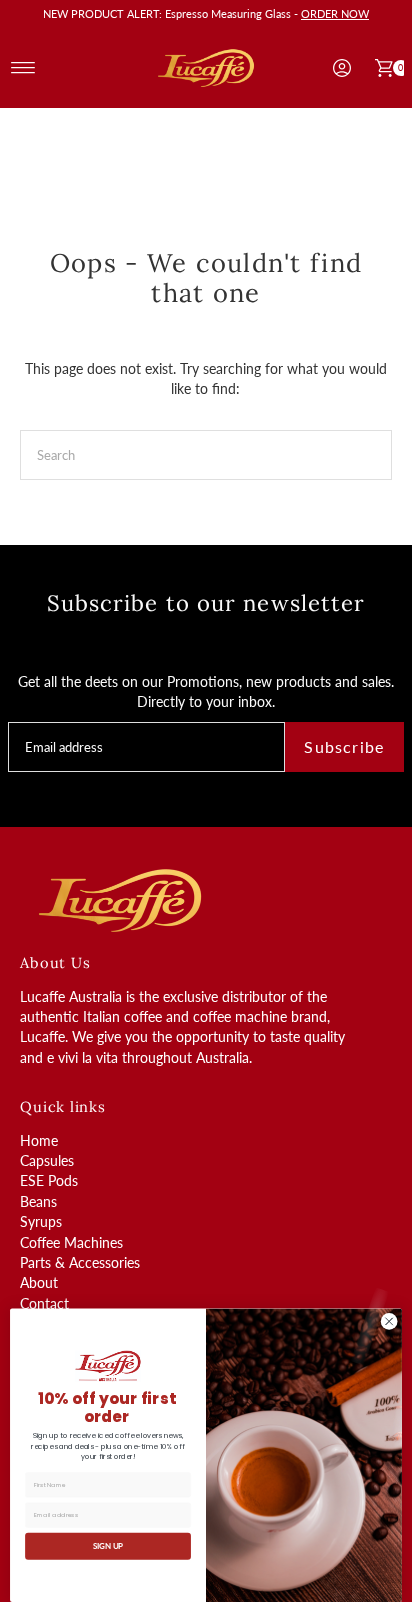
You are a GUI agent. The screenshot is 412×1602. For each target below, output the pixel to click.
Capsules (47, 1161)
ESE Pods (49, 1181)
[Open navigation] (23, 68)
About (39, 1283)
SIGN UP (108, 1545)
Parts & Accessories (80, 1263)
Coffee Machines (71, 1243)
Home (39, 1141)
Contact (44, 1304)
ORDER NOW (335, 13)
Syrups (41, 1222)
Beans (38, 1202)
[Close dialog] (389, 1322)
